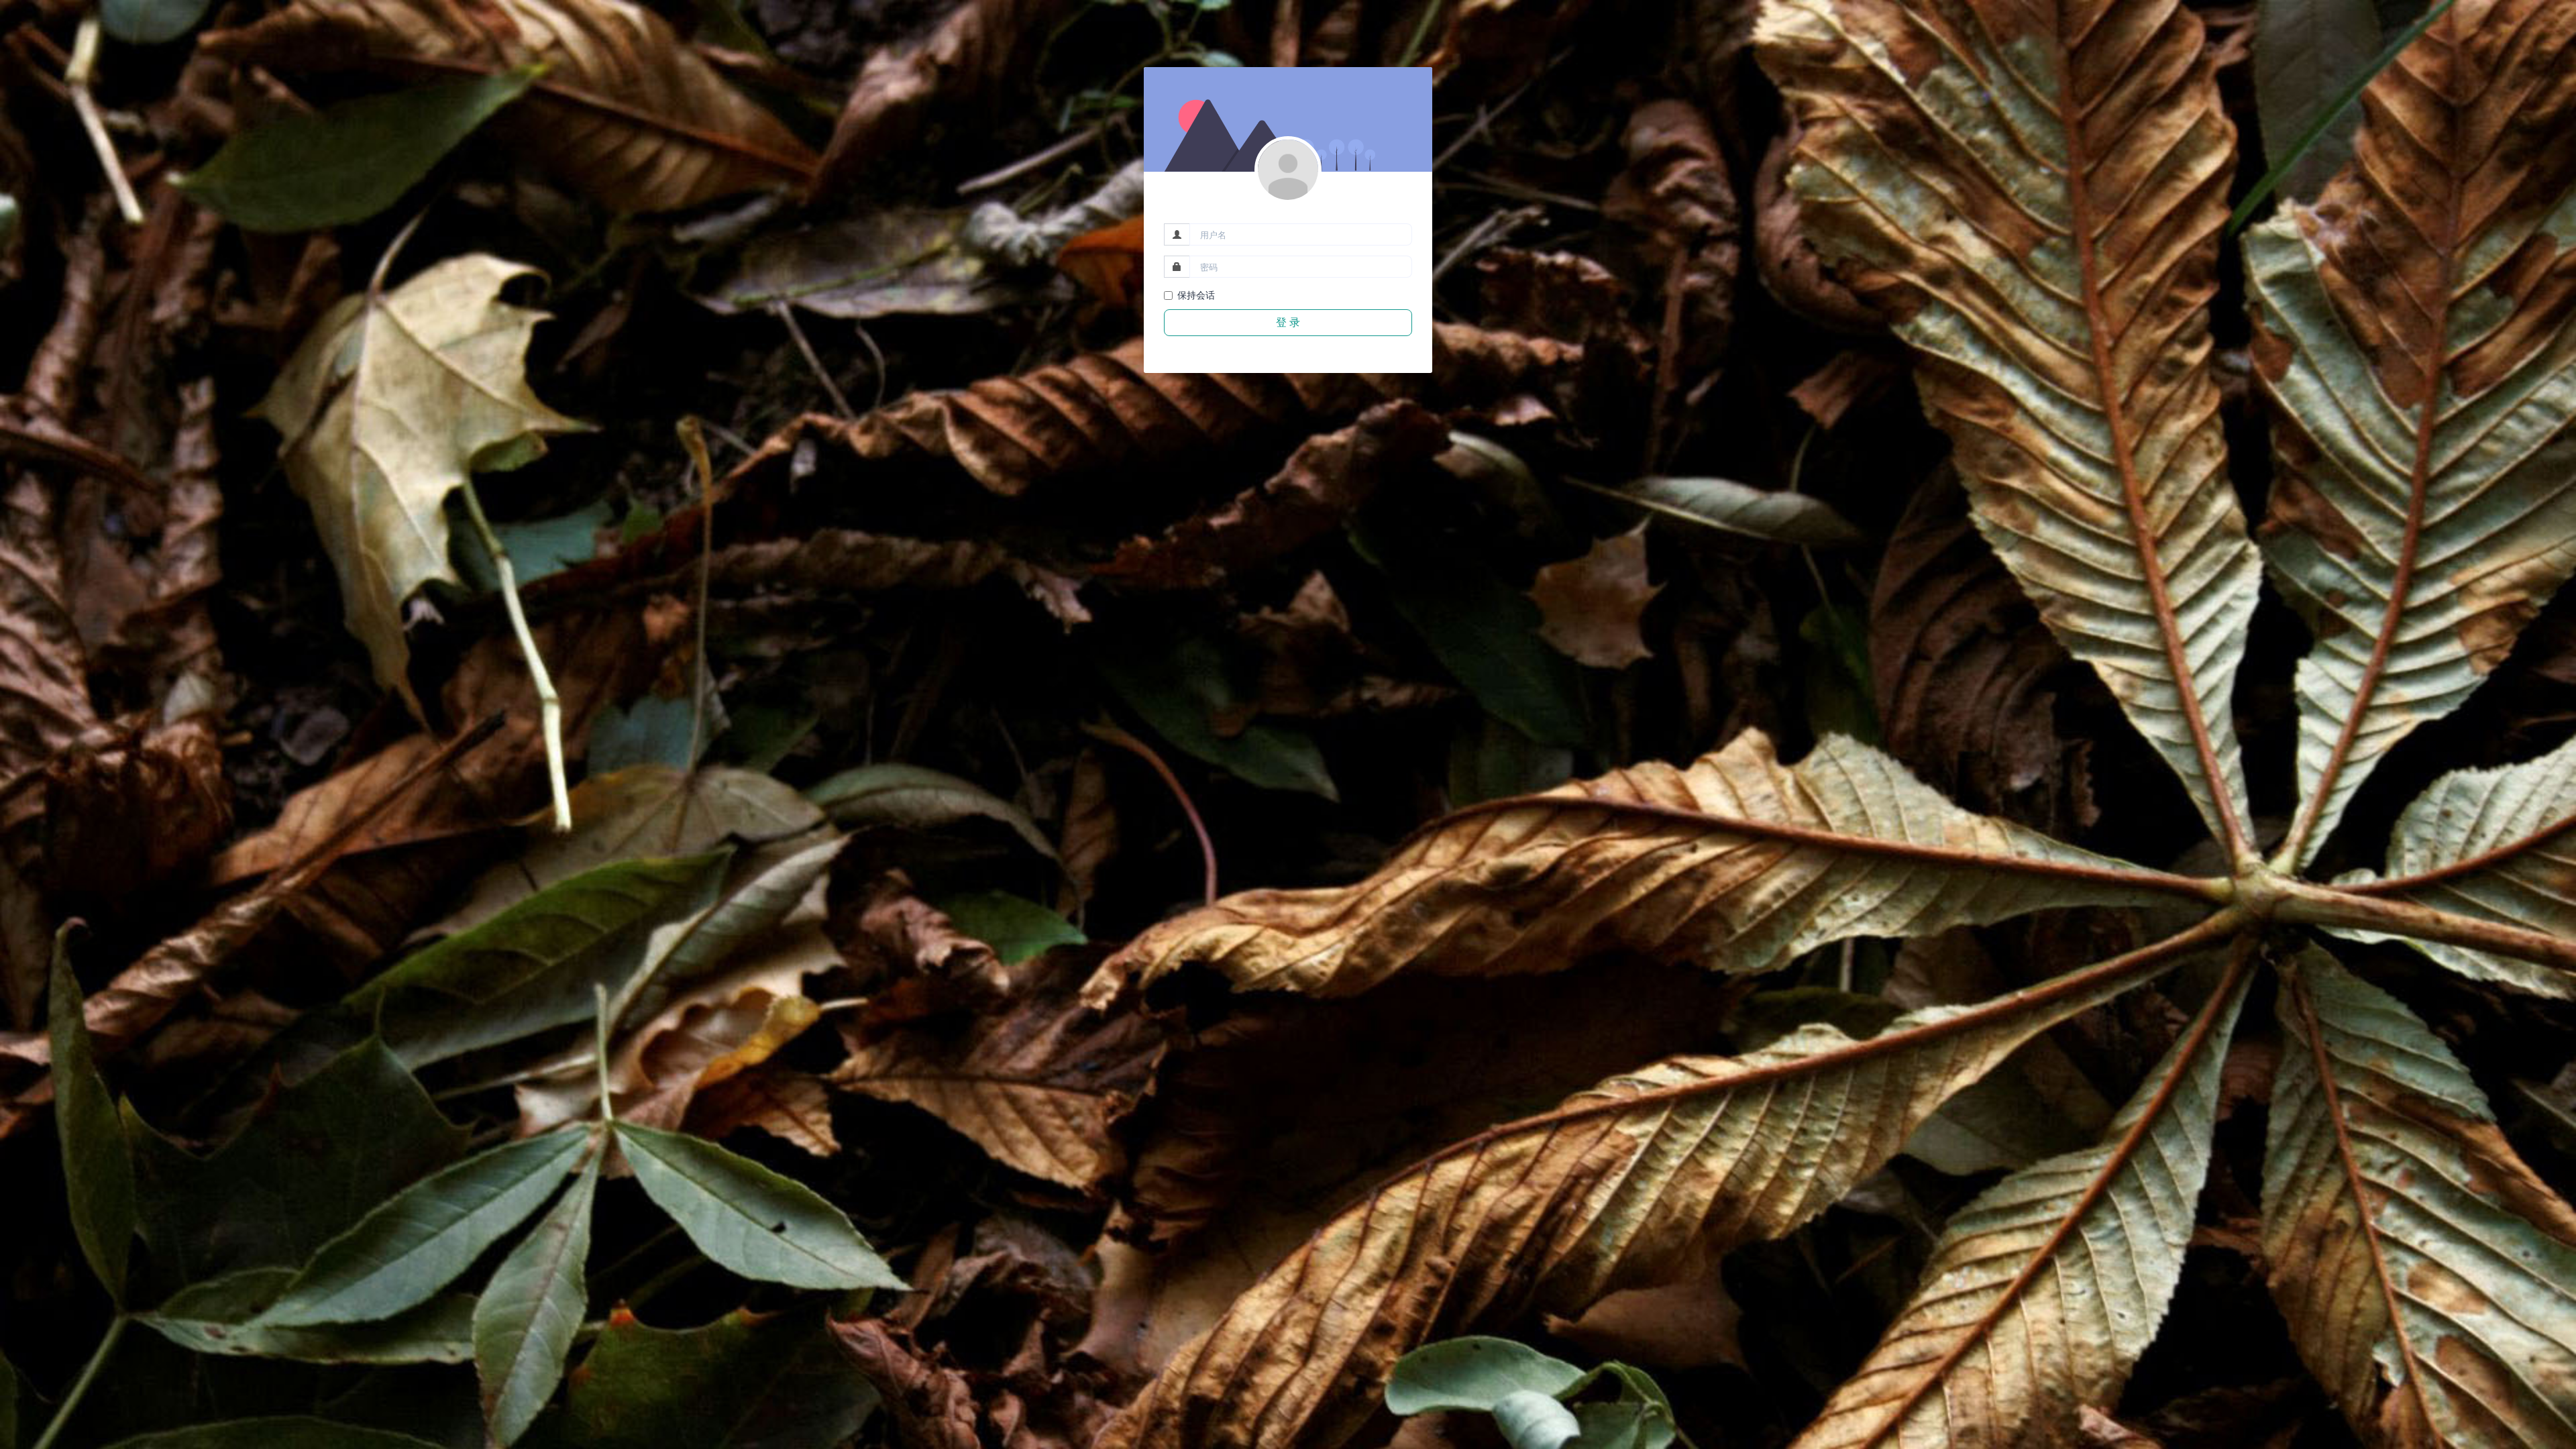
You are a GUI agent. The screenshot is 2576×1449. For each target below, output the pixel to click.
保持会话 (1196, 295)
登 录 (1288, 322)
